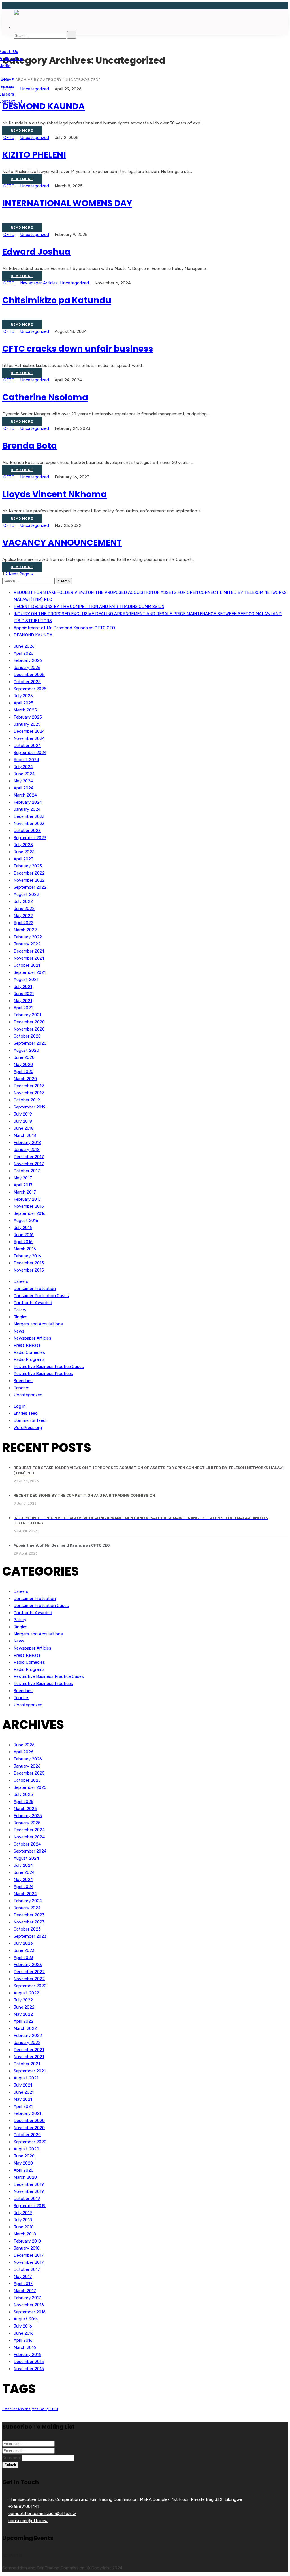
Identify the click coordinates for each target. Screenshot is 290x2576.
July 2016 (23, 1228)
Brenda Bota (30, 446)
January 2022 (27, 944)
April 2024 (24, 788)
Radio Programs (29, 1359)
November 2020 (29, 1029)
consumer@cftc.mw (28, 2521)
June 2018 (24, 1128)
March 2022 (25, 930)
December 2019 (29, 1086)
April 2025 (24, 703)
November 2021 (29, 958)
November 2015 (29, 1270)
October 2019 (27, 1100)
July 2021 (23, 987)
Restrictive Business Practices (43, 1374)
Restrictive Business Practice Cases (49, 1367)
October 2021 (27, 965)
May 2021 (23, 1001)
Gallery (20, 1310)
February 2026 (28, 660)
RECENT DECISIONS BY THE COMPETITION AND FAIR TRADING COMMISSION (89, 607)
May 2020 (23, 1065)
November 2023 (29, 824)
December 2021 (29, 951)
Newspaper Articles (39, 283)
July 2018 (23, 1121)
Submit (10, 2465)
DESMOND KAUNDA (43, 106)
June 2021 (24, 994)
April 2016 (23, 1242)
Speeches (23, 1381)
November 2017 (29, 1164)
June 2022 (24, 909)
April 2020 (24, 1072)
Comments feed (30, 1420)
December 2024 (29, 731)
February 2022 (28, 937)
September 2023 (30, 838)
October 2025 (27, 682)
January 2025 (27, 724)
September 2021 (30, 972)
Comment (12, 2458)
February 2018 (27, 1143)
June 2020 (24, 1057)
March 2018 (25, 1135)
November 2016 (29, 1206)
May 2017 (23, 1178)
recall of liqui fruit (45, 2409)
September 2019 (30, 1107)
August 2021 (26, 979)
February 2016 (27, 1256)
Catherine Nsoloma (45, 397)
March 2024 (25, 795)
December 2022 (29, 873)
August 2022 (26, 894)
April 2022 (24, 923)
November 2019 (29, 1093)
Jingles (21, 1317)
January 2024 (27, 809)
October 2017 (27, 1171)
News (19, 1331)
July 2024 (23, 767)
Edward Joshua (36, 252)
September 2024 (30, 753)
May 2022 (23, 916)
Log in (20, 1406)
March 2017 (25, 1192)
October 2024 (27, 746)
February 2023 (28, 866)
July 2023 (23, 845)
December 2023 (29, 816)
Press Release (27, 1345)
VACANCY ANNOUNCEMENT (62, 543)
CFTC (9, 138)
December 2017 (29, 1157)
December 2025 (29, 675)
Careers (21, 1281)
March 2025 (25, 710)
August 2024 (26, 760)
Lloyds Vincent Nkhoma (55, 494)
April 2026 (24, 653)
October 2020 (27, 1036)
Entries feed (26, 1413)
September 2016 (30, 1213)
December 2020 (29, 1022)
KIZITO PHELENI (34, 155)
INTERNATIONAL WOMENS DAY (67, 203)
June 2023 (24, 852)
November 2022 (29, 880)
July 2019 (23, 1114)
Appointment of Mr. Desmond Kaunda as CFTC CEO (64, 628)
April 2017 (23, 1185)
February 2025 (28, 717)
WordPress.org (28, 1428)
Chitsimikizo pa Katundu (57, 300)
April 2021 (23, 1008)
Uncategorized (35, 138)
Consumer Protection (35, 1289)
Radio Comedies (29, 1352)
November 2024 (29, 738)
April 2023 (24, 859)
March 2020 (25, 1079)
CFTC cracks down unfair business (78, 349)
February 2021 (27, 1015)
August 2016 (26, 1221)
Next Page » (21, 574)
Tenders (22, 1388)
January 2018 (27, 1150)
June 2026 (24, 646)
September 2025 (30, 689)
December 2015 (29, 1263)
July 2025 (23, 696)
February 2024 (28, 802)
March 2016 (25, 1249)
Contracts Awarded (33, 1303)
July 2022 (23, 901)
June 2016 (24, 1235)
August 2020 (26, 1050)
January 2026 (27, 668)
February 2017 (27, 1199)
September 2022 (30, 887)
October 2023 (27, 831)
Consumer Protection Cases (41, 1296)
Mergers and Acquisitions (38, 1324)
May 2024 (23, 781)
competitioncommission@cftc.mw (42, 2514)
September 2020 (30, 1043)
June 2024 (24, 774)
